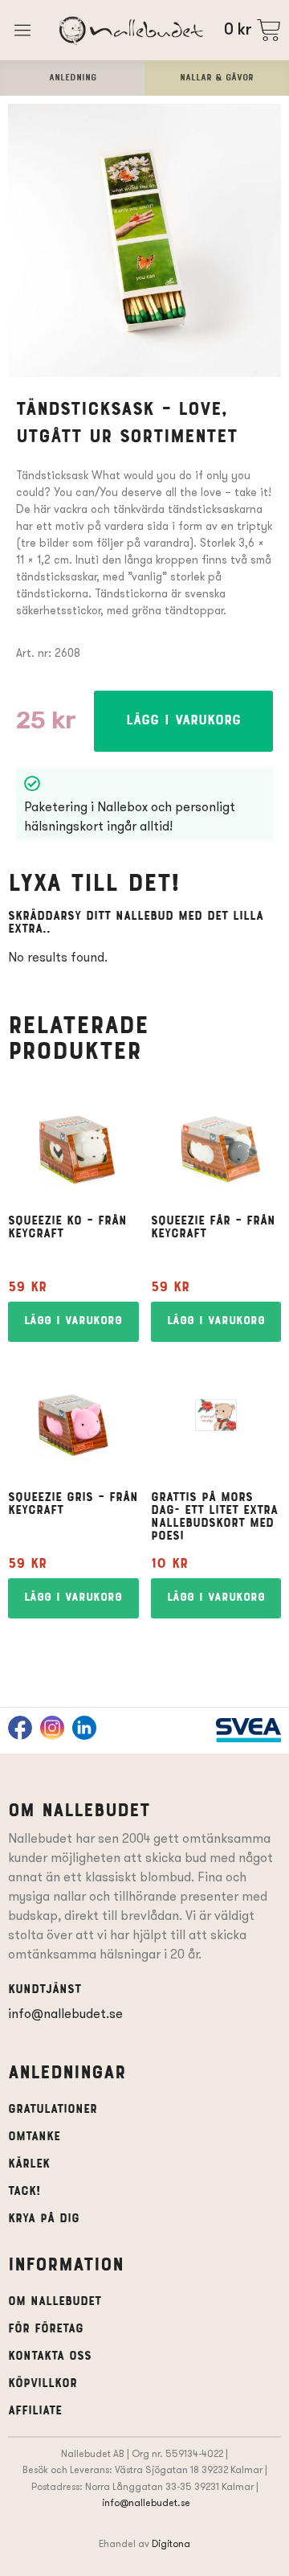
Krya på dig (44, 2219)
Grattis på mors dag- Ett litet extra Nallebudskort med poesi (214, 1517)
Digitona (171, 2543)
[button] (183, 721)
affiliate (35, 2411)
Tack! (24, 2192)
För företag (46, 2329)
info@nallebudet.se (65, 2014)
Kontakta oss (50, 2357)
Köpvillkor (43, 2384)
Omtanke (34, 2137)
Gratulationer (53, 2110)
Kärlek (29, 2164)
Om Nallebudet (55, 2302)
